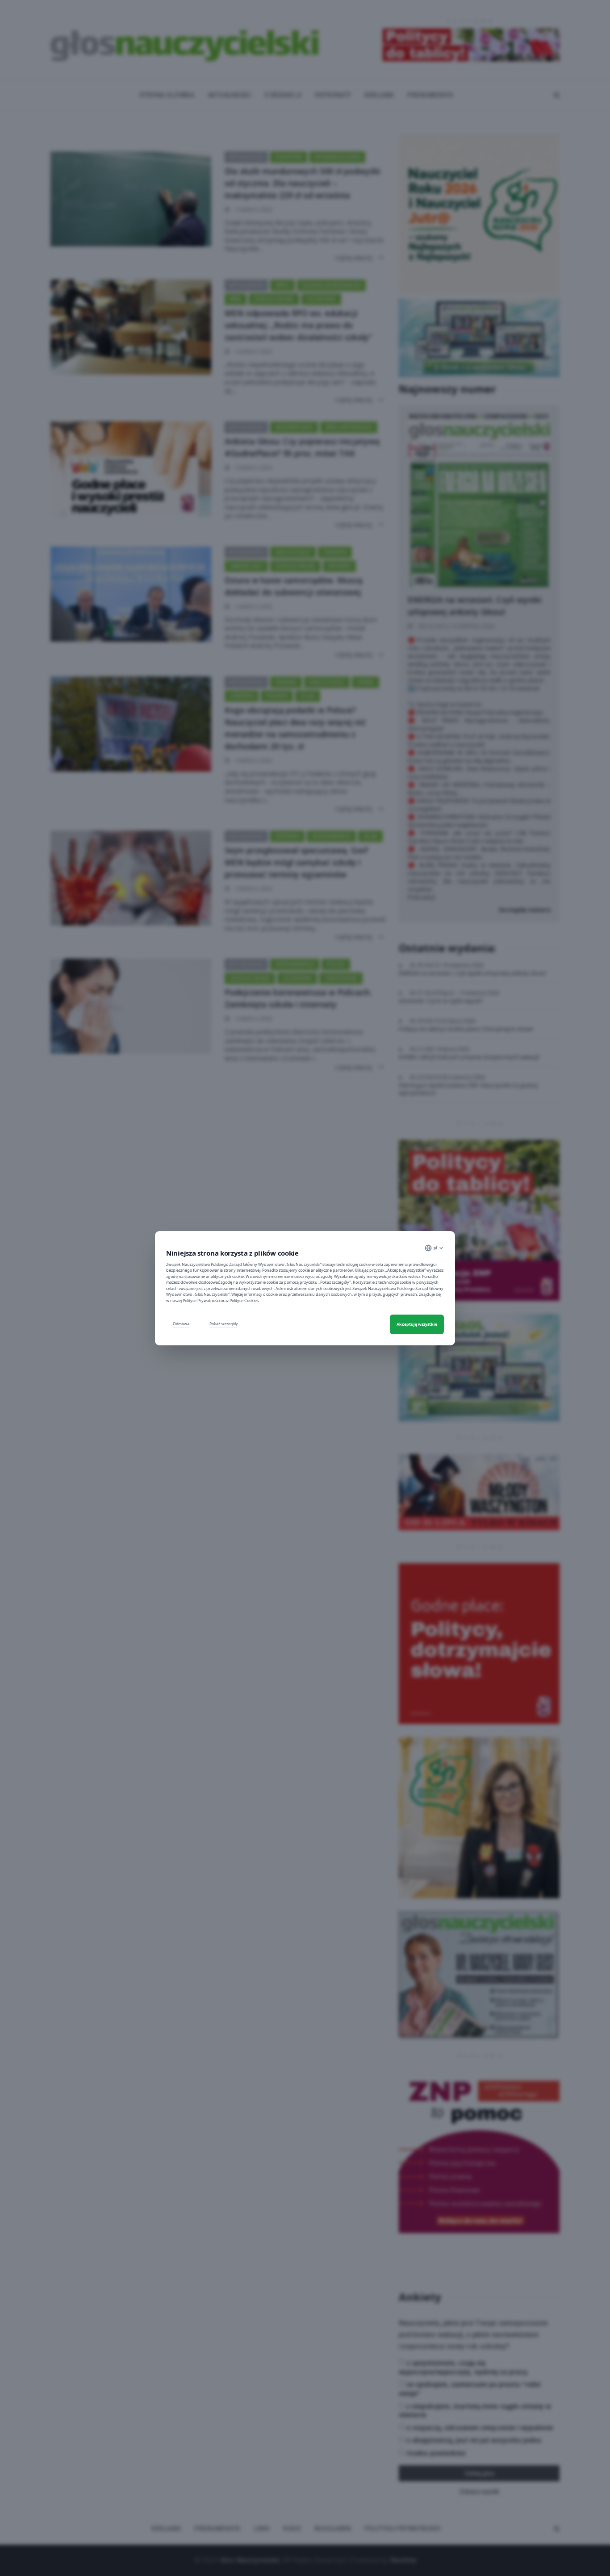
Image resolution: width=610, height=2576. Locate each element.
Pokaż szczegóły (224, 1324)
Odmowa (181, 1324)
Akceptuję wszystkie (417, 1324)
